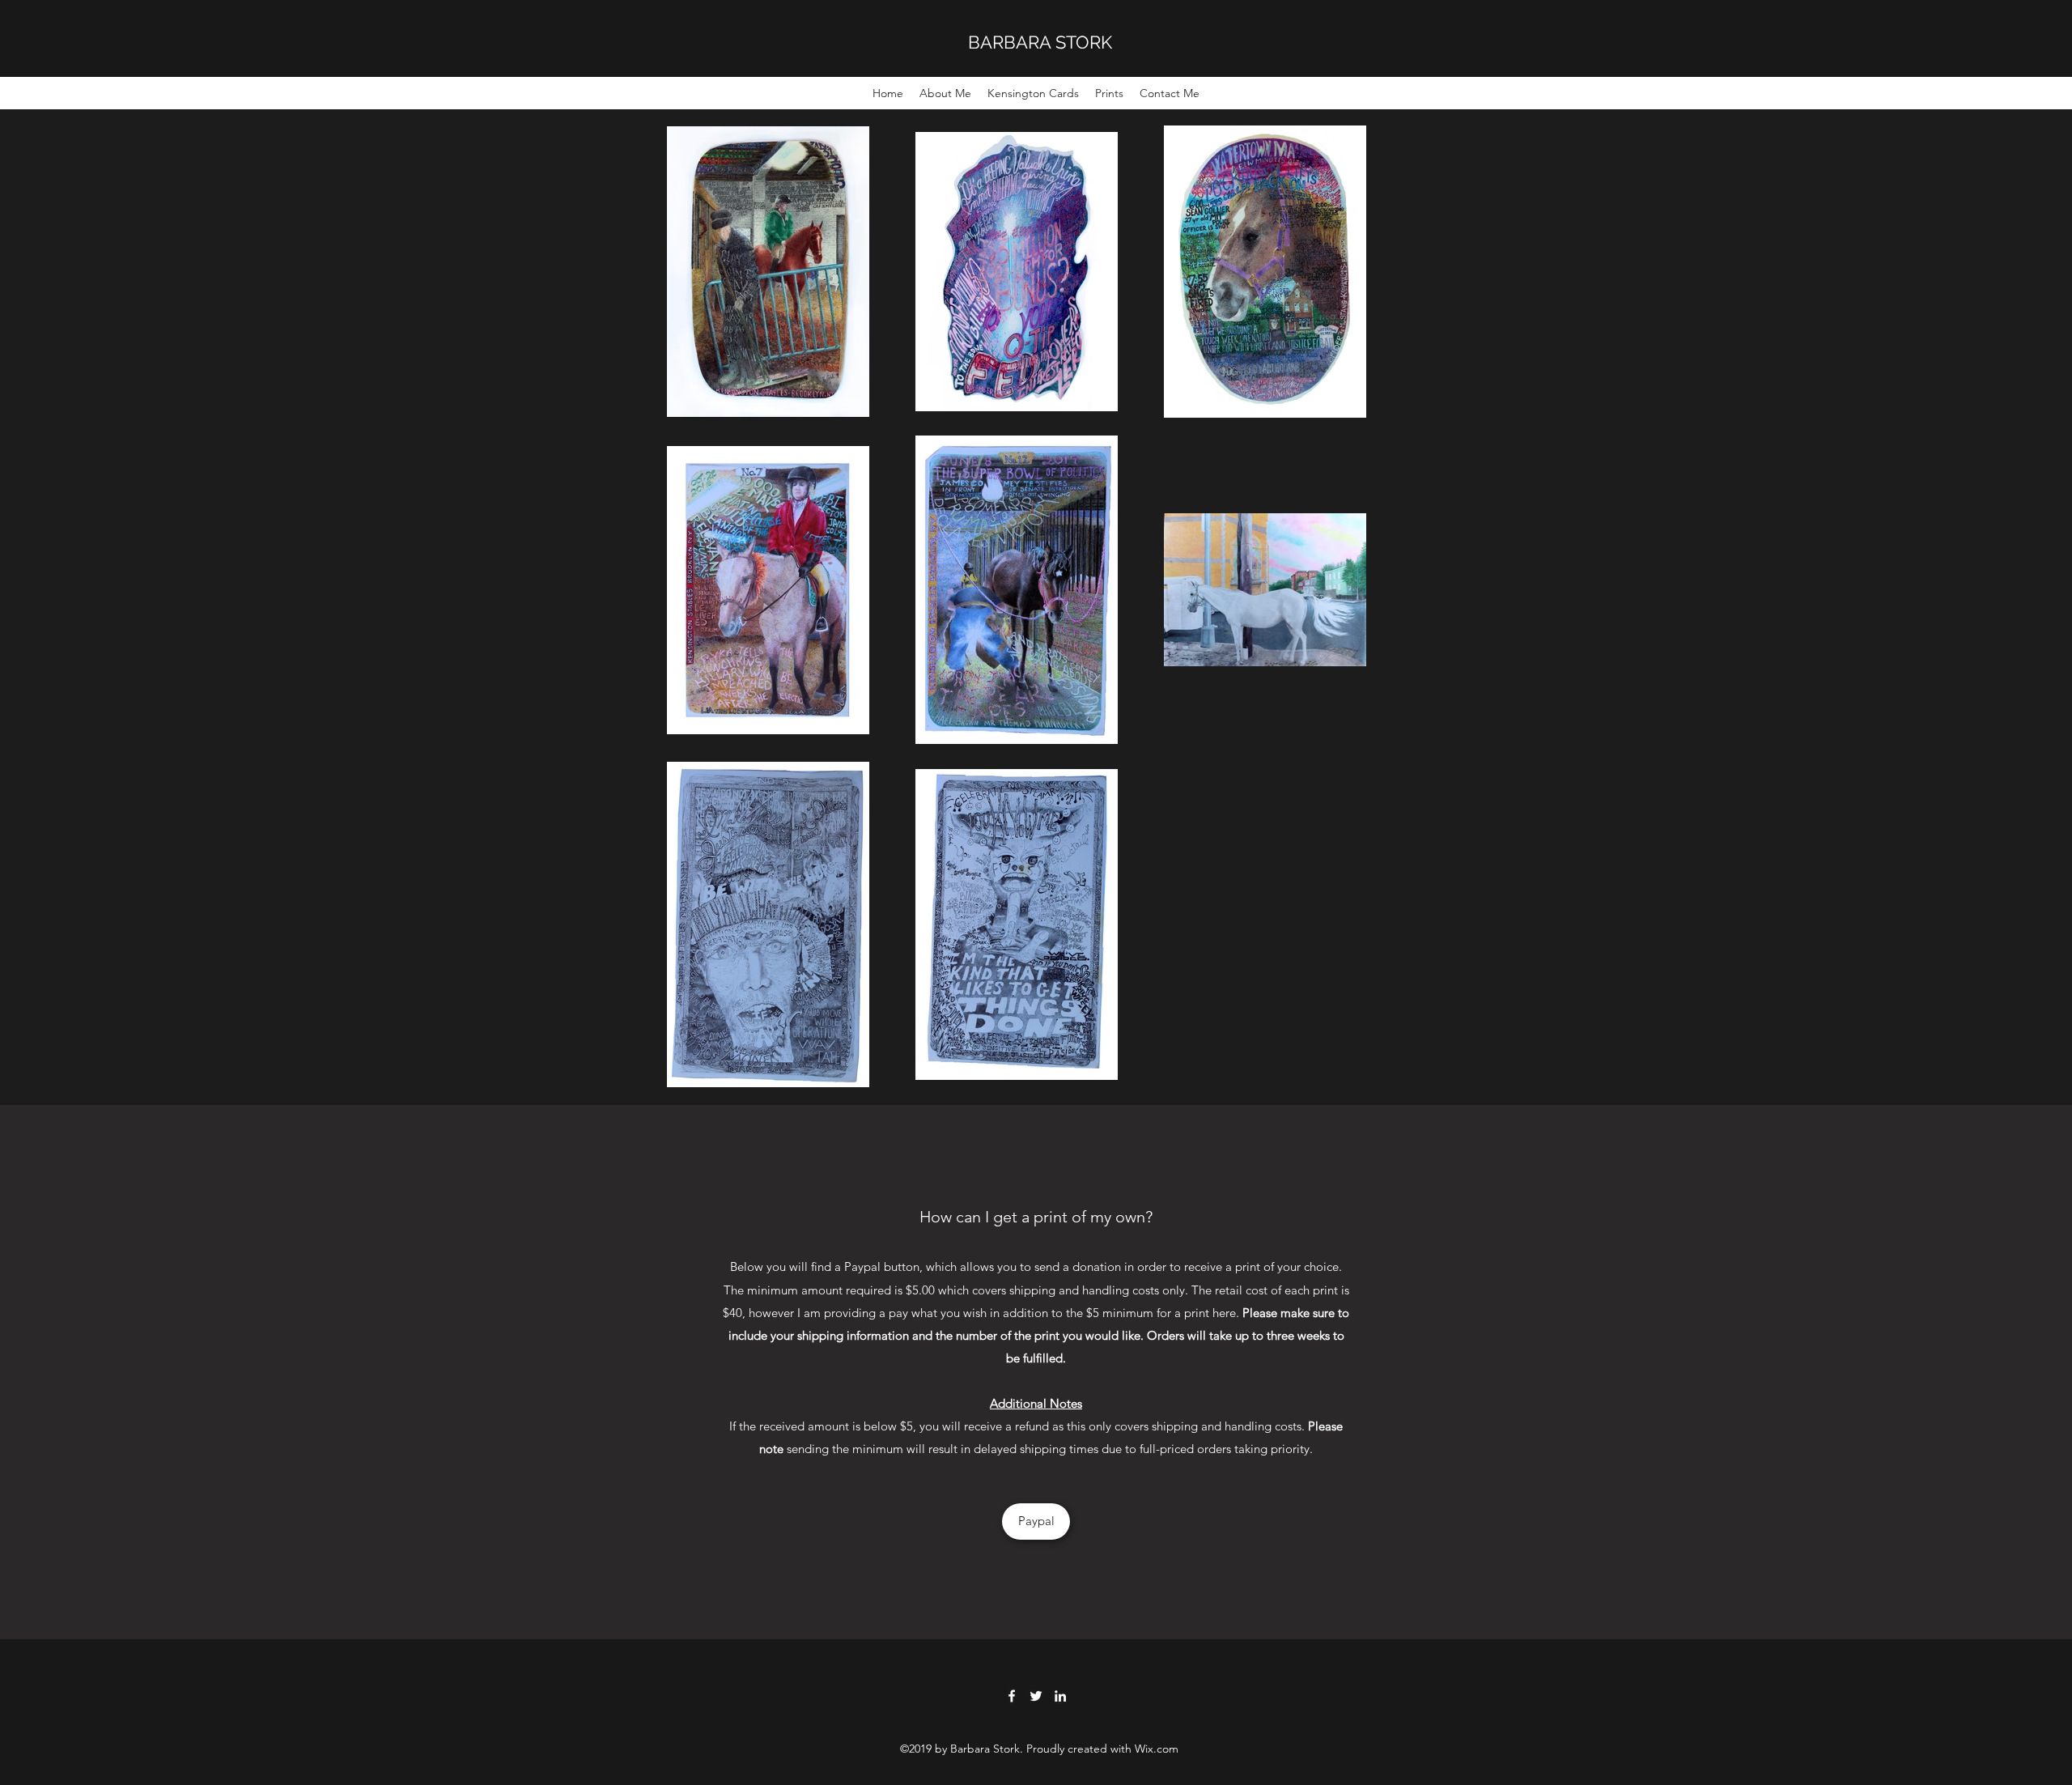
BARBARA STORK (1040, 42)
